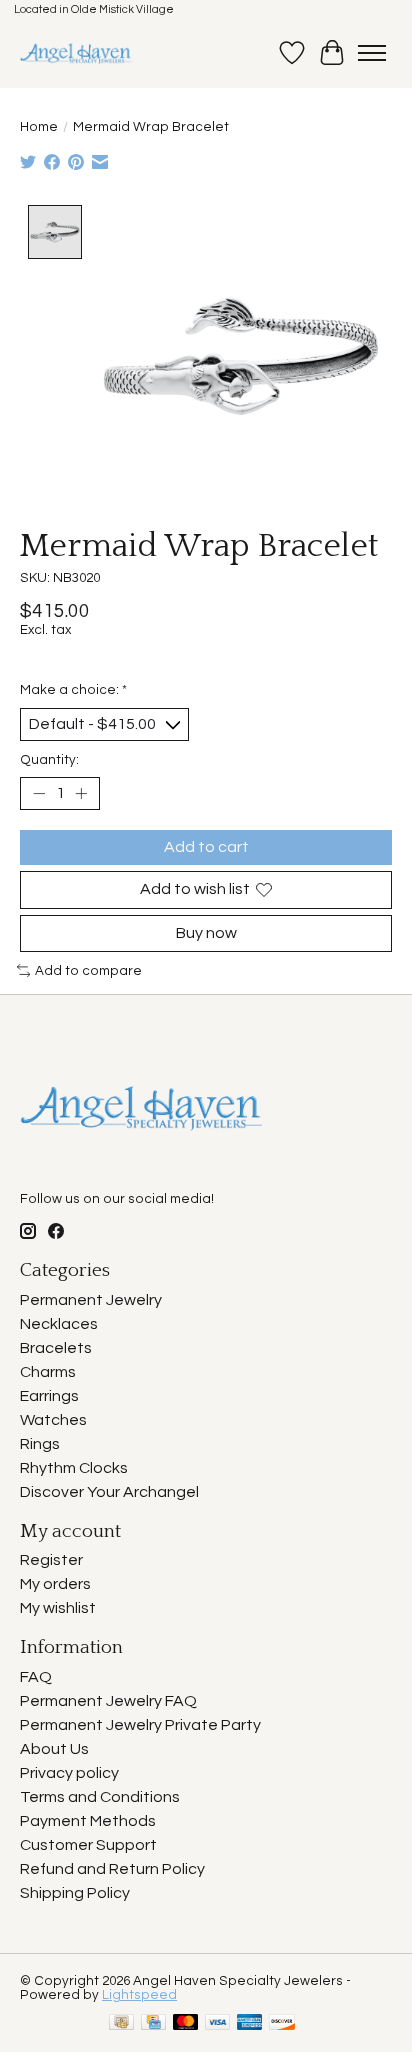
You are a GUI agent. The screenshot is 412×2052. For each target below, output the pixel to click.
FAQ (36, 1677)
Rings (40, 1444)
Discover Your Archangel (109, 1492)
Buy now (206, 933)
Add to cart (206, 847)
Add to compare (88, 971)
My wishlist (58, 1608)
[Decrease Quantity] (39, 794)
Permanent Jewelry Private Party (140, 1725)
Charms (48, 1372)
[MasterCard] (186, 2023)
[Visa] (218, 2023)
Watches (53, 1420)
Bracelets (56, 1348)
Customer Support (88, 1845)
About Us (54, 1749)
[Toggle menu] (372, 53)
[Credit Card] (153, 2023)
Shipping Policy (75, 1893)
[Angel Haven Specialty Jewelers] (76, 53)
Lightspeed (139, 1995)
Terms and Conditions (100, 1797)
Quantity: (49, 760)
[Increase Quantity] (81, 794)
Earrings (49, 1396)
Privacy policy (69, 1773)
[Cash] (121, 2023)
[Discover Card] (282, 2023)
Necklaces (59, 1324)
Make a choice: (73, 690)
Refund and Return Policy (112, 1869)
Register (51, 1560)
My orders (55, 1584)
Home (39, 127)
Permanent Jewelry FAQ (108, 1701)
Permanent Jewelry (91, 1300)
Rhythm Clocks (74, 1468)
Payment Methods (88, 1821)
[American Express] (250, 2023)
